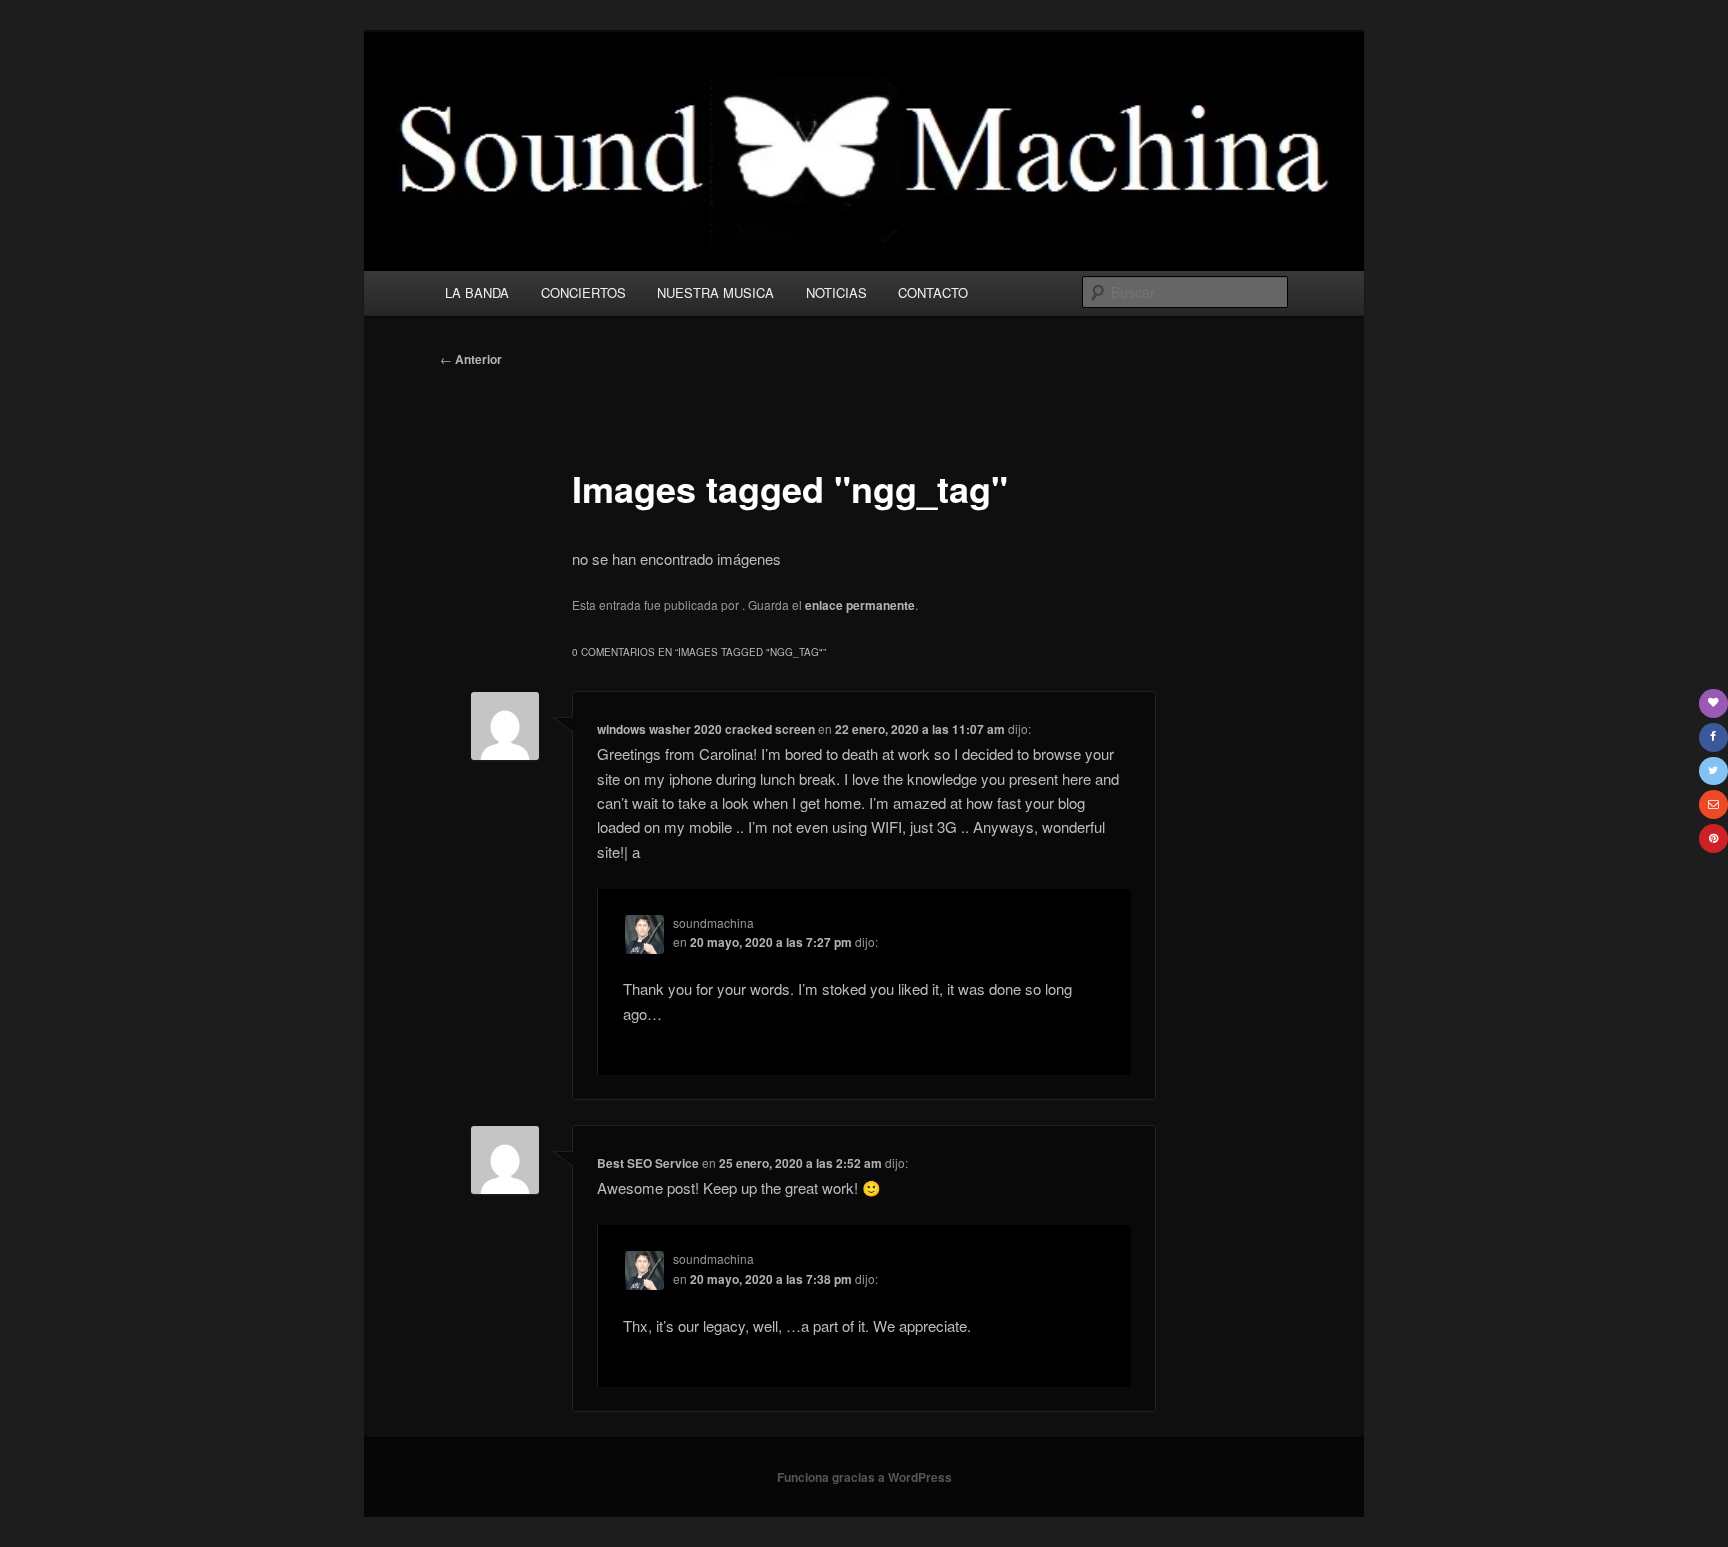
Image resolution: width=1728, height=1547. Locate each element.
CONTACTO (933, 292)
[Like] (1713, 703)
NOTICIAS (836, 292)
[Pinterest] (1713, 838)
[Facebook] (1713, 737)
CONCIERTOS (583, 292)
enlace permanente (860, 605)
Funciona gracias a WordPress (864, 1477)
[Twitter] (1713, 771)
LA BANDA (477, 292)
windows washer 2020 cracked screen (706, 729)
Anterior (471, 359)
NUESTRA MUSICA (715, 292)
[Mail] (1713, 804)
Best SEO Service (648, 1163)
